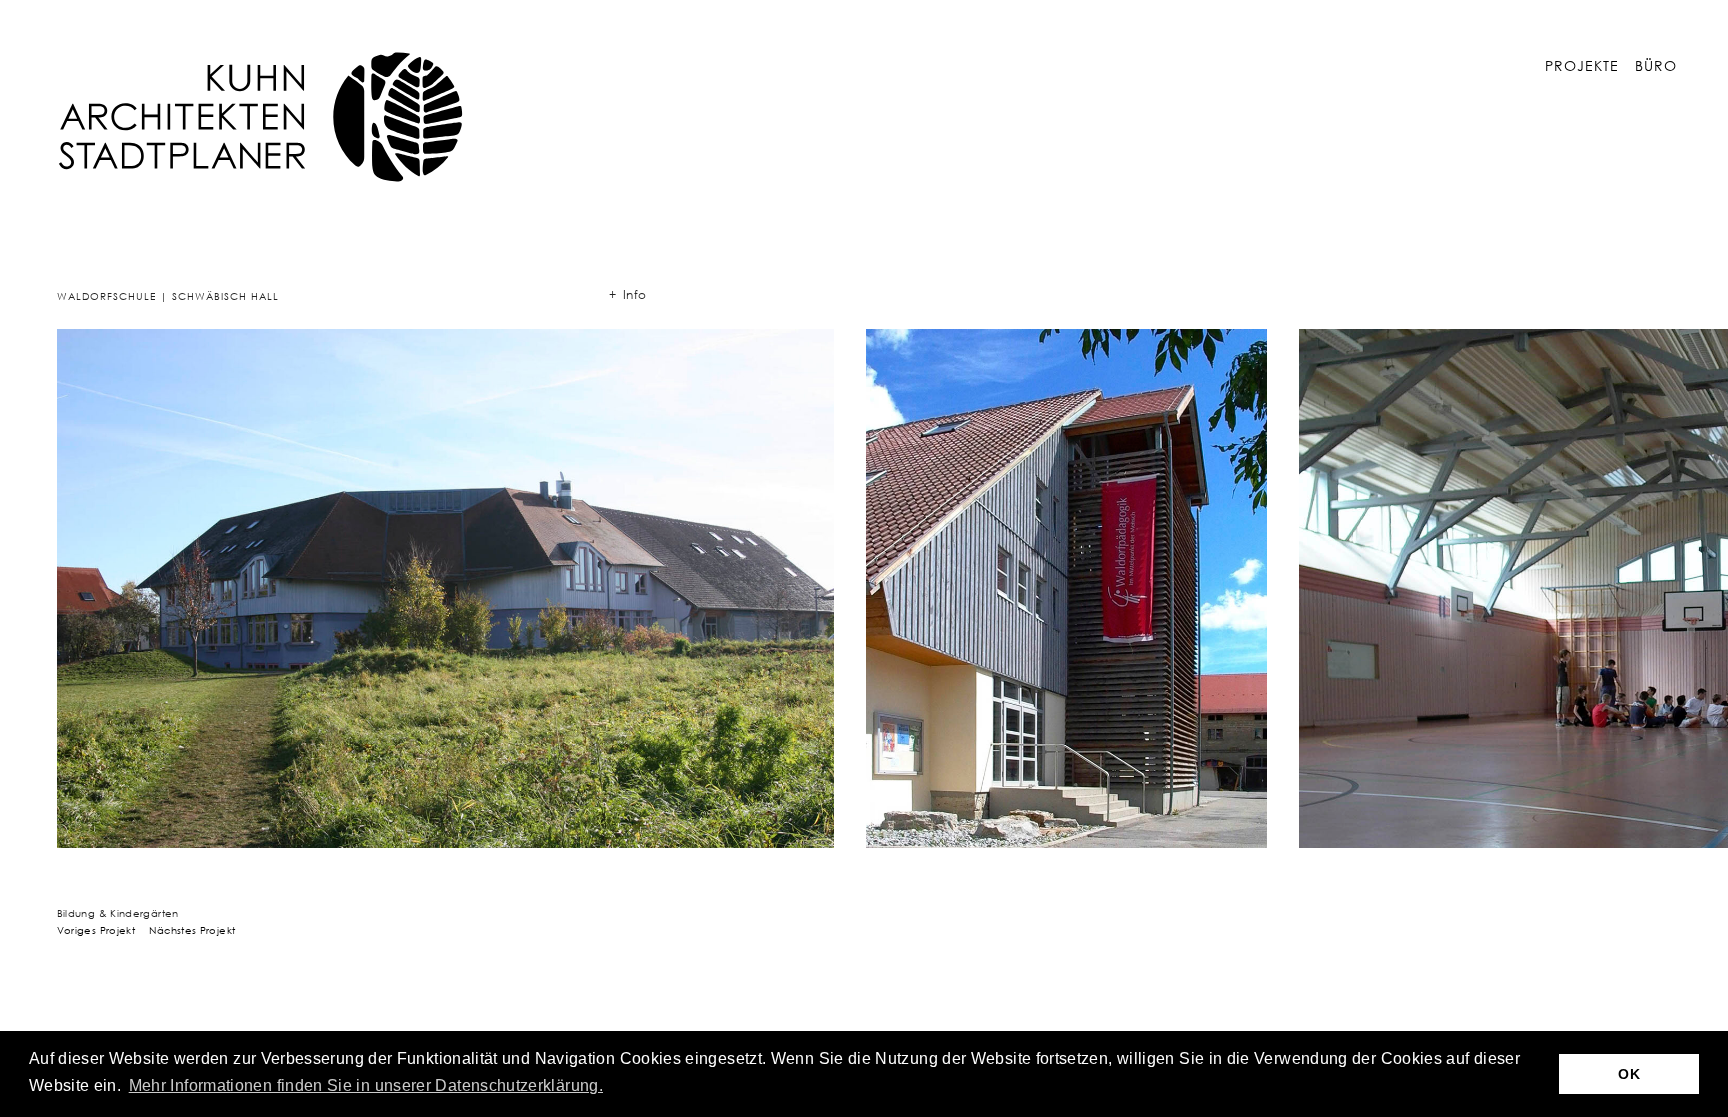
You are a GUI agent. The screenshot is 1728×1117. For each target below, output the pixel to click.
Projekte (1582, 65)
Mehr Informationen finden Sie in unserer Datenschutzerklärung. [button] (366, 1085)
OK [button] (1629, 1074)
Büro (1656, 65)
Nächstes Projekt (192, 930)
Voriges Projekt (96, 930)
